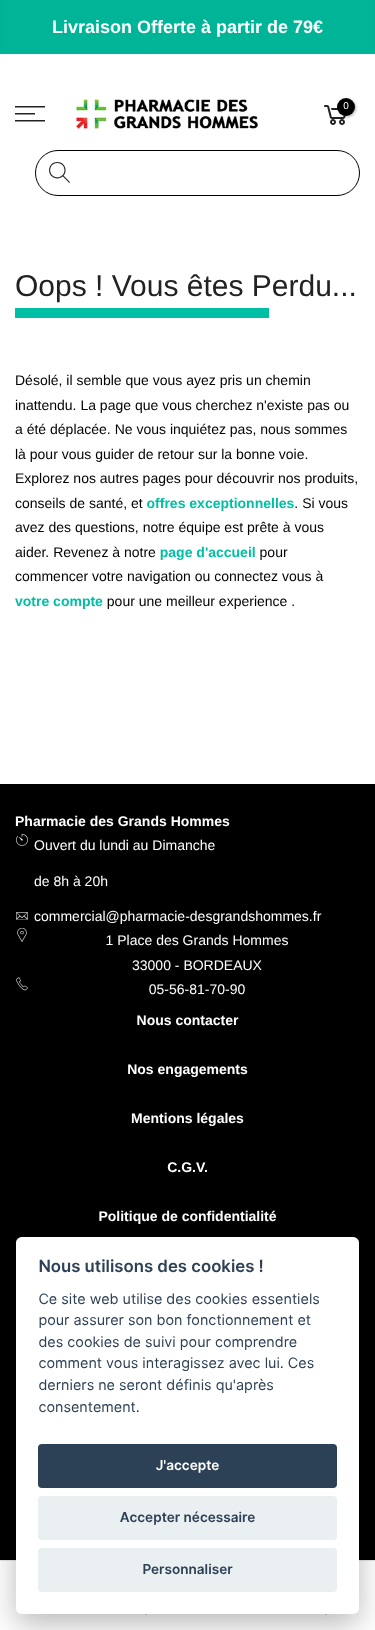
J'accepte (188, 1466)
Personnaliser (187, 1570)
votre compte (59, 601)
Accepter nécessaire (187, 1518)
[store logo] (188, 114)
